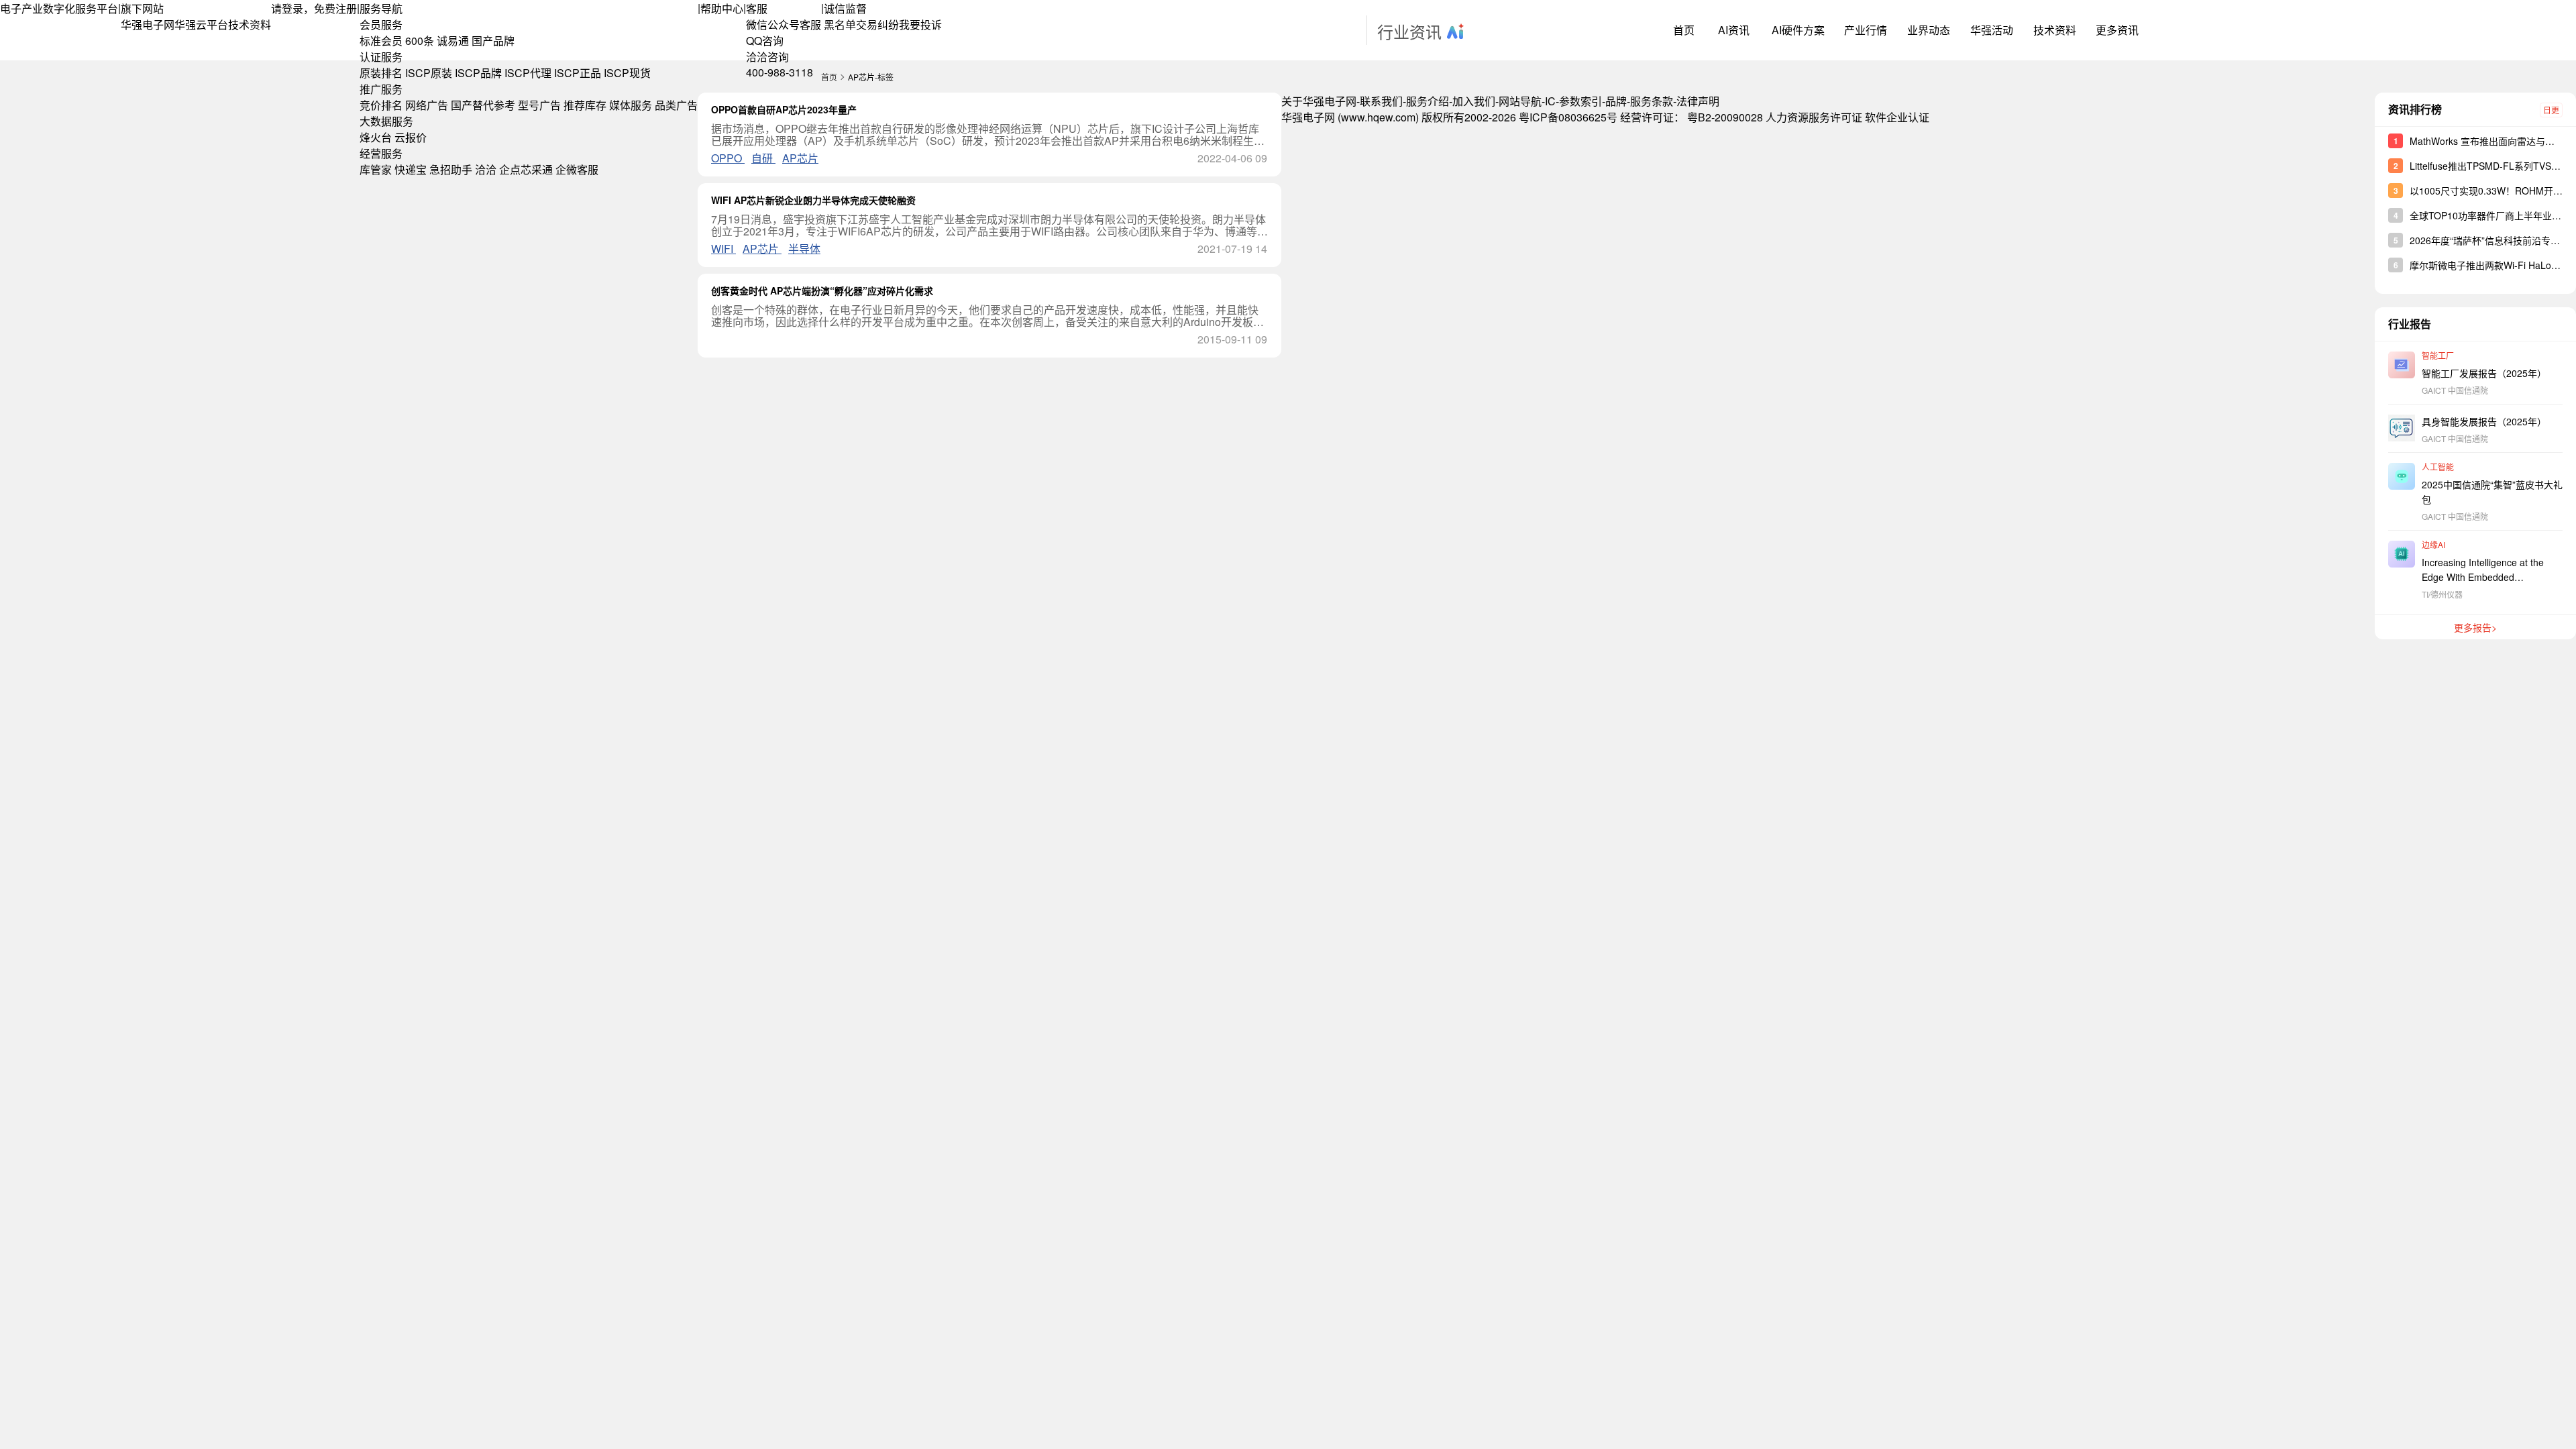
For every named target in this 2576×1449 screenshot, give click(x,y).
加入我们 (1474, 101)
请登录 (287, 8)
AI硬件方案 (1798, 30)
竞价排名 (381, 105)
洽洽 (486, 169)
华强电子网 (148, 24)
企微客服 (577, 169)
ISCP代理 (528, 73)
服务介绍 (1428, 101)
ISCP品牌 (478, 73)
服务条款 (1652, 101)
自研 (763, 158)
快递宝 (411, 169)
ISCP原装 (429, 73)
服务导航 (381, 8)
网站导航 (1520, 101)
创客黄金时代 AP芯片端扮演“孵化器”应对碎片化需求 (822, 290)
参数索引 (1580, 101)
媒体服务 (631, 105)
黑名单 (840, 24)
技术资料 (250, 24)
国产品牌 (493, 41)
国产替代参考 (483, 105)
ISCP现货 (627, 73)
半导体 (804, 249)
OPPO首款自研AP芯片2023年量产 (784, 109)
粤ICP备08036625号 (1568, 117)
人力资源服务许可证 (1814, 117)
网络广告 (427, 105)
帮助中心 (722, 8)
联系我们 (1381, 101)
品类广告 (676, 105)
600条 (420, 41)
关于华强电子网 (1319, 101)
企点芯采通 (526, 169)
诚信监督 (845, 8)
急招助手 (451, 169)
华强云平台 (201, 24)
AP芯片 (800, 158)
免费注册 (335, 8)
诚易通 (453, 41)
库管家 (376, 169)
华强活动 (1992, 30)
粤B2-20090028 (1725, 117)
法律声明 (1698, 101)
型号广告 (539, 105)
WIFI (723, 249)
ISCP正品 (578, 73)
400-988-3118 (780, 72)
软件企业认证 (1897, 117)
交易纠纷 (877, 24)
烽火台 (376, 137)
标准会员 (381, 41)
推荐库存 (585, 105)
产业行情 (1866, 30)
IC (1550, 101)
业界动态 (1929, 30)
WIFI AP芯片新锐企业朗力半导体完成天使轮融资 (813, 200)
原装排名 (381, 73)
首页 (1684, 30)
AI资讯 (1734, 30)
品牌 (1616, 101)
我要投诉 (920, 24)
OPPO (728, 158)
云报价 (411, 137)
